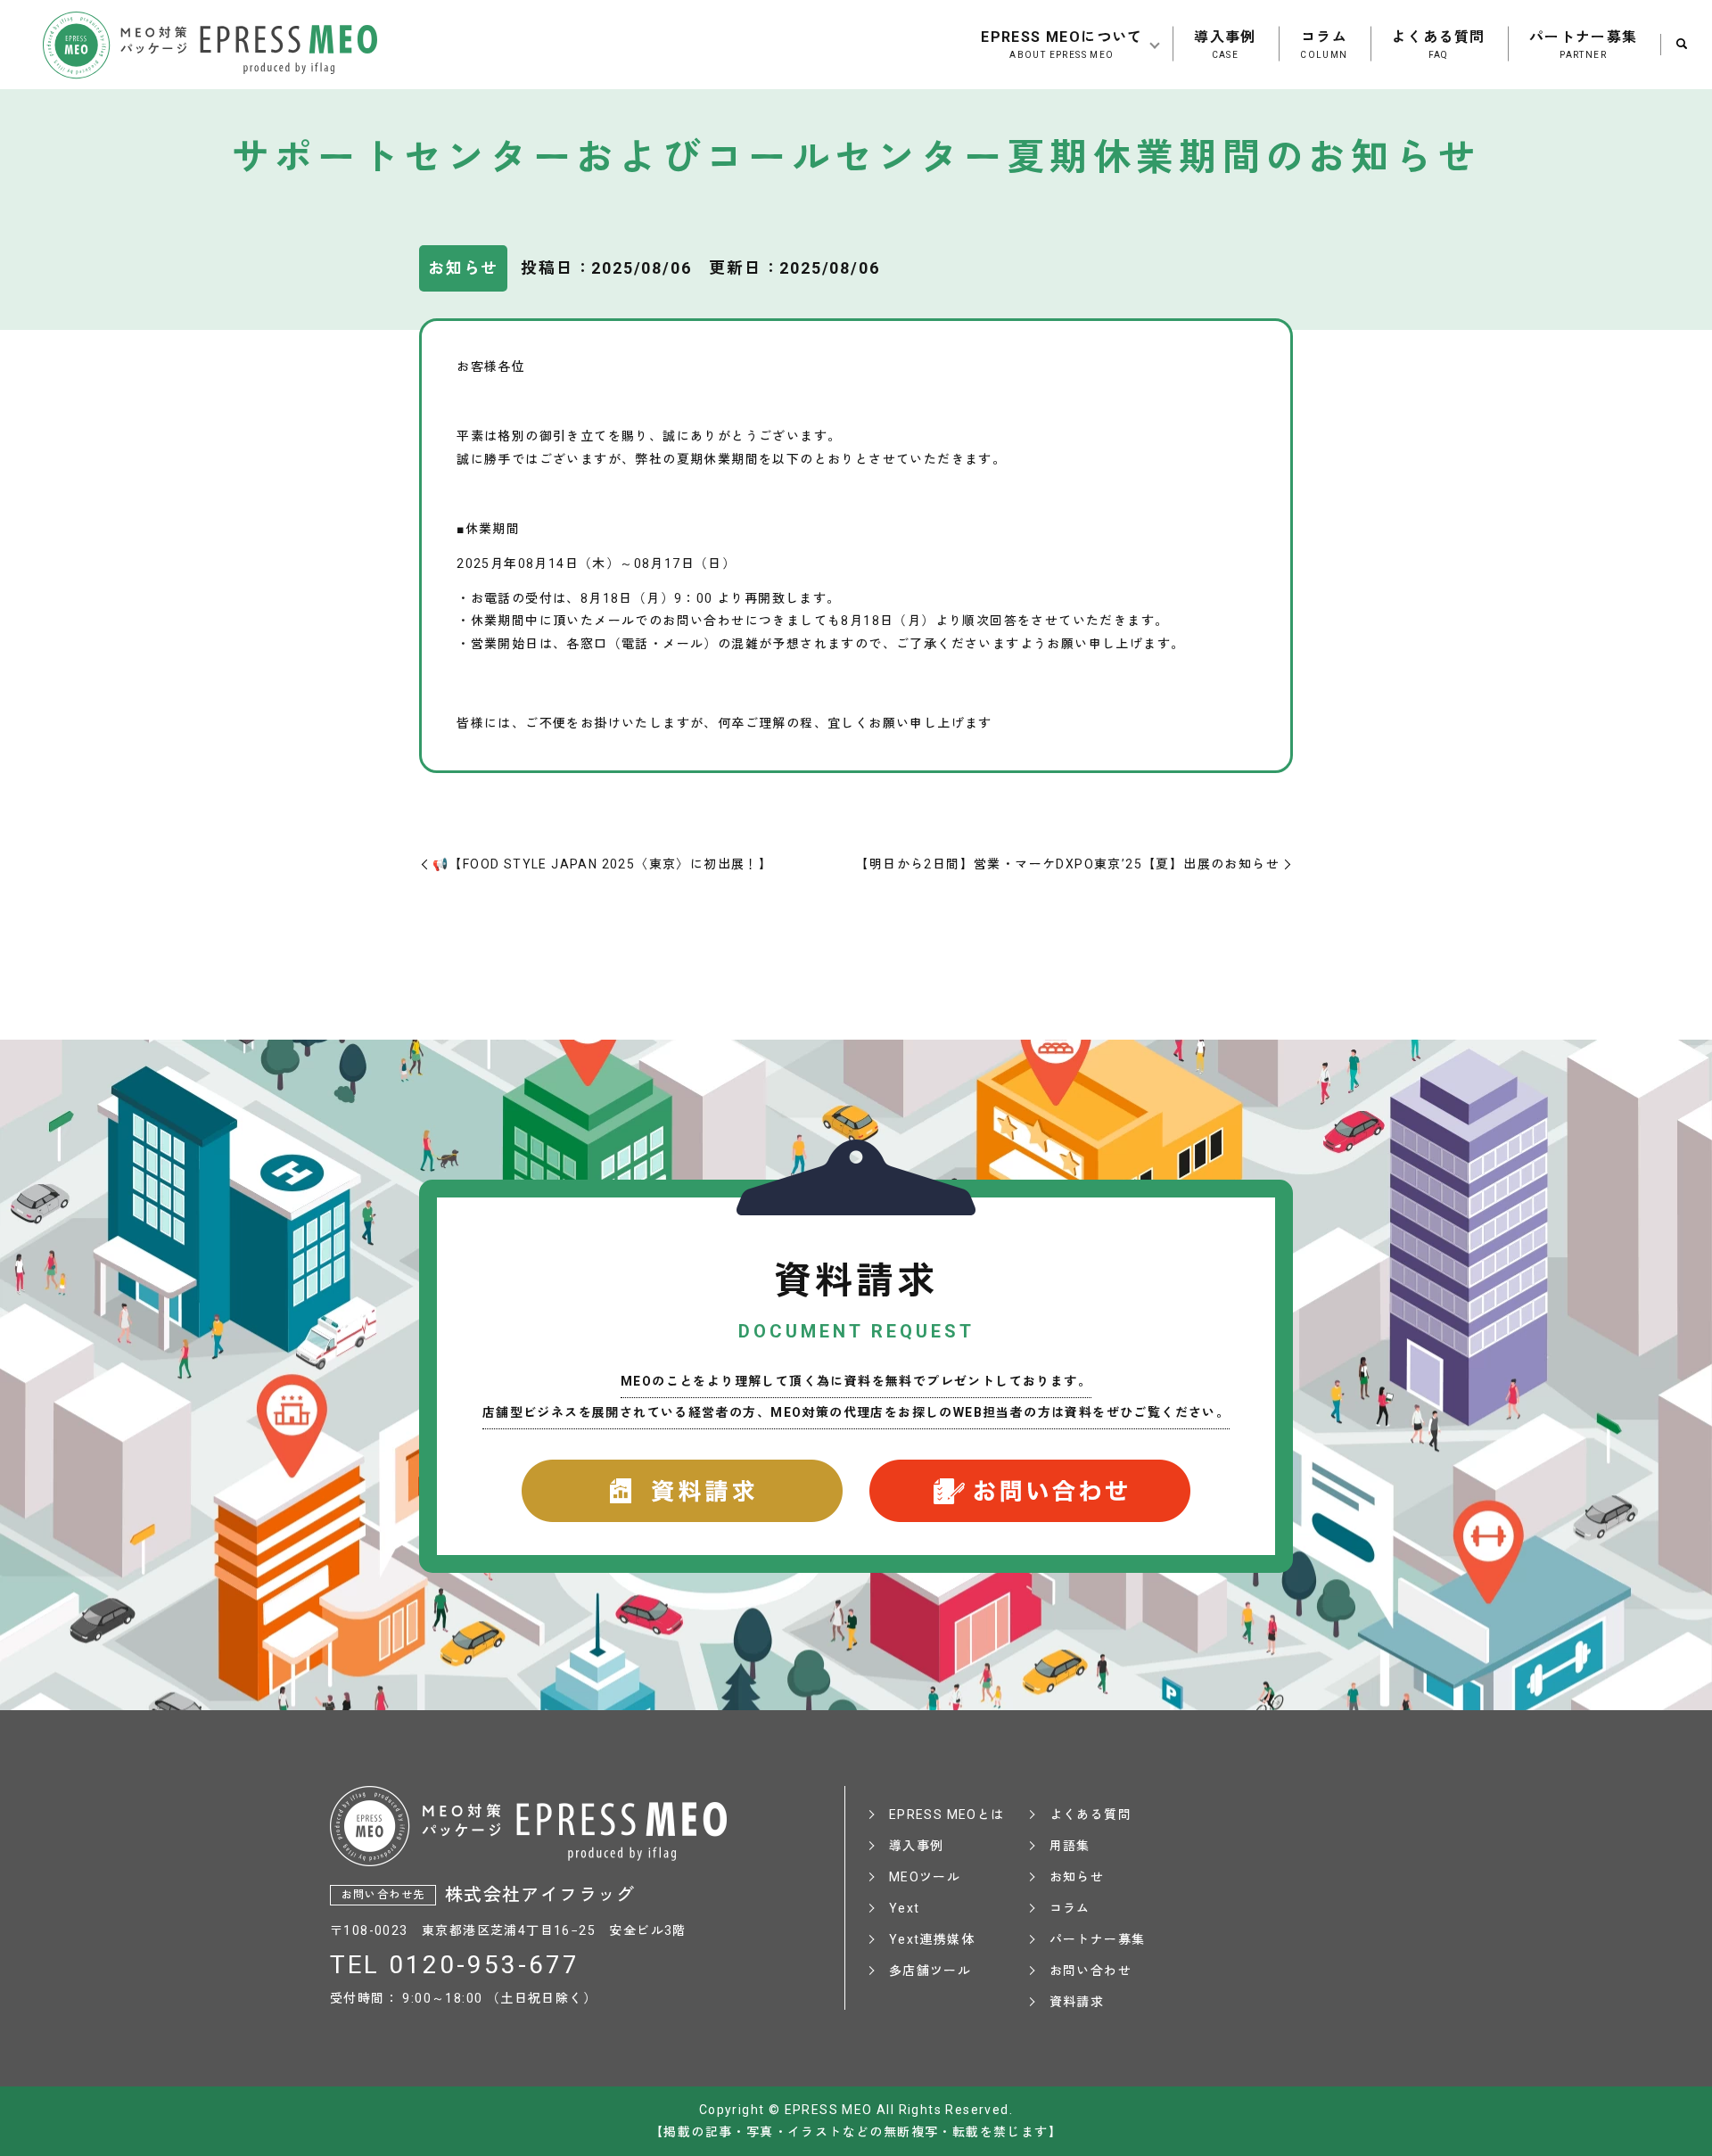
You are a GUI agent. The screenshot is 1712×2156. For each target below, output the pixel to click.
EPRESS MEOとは (947, 1814)
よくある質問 (1438, 44)
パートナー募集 (1584, 44)
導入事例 (1225, 44)
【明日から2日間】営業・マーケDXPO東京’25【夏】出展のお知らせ (1067, 864)
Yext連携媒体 (932, 1939)
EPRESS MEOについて (1062, 44)
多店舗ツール (930, 1971)
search (1682, 45)
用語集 (1070, 1846)
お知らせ (1077, 1877)
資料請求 (1077, 2002)
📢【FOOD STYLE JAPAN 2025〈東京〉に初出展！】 (602, 864)
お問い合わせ (1091, 1971)
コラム (1324, 44)
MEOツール (925, 1877)
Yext (905, 1908)
